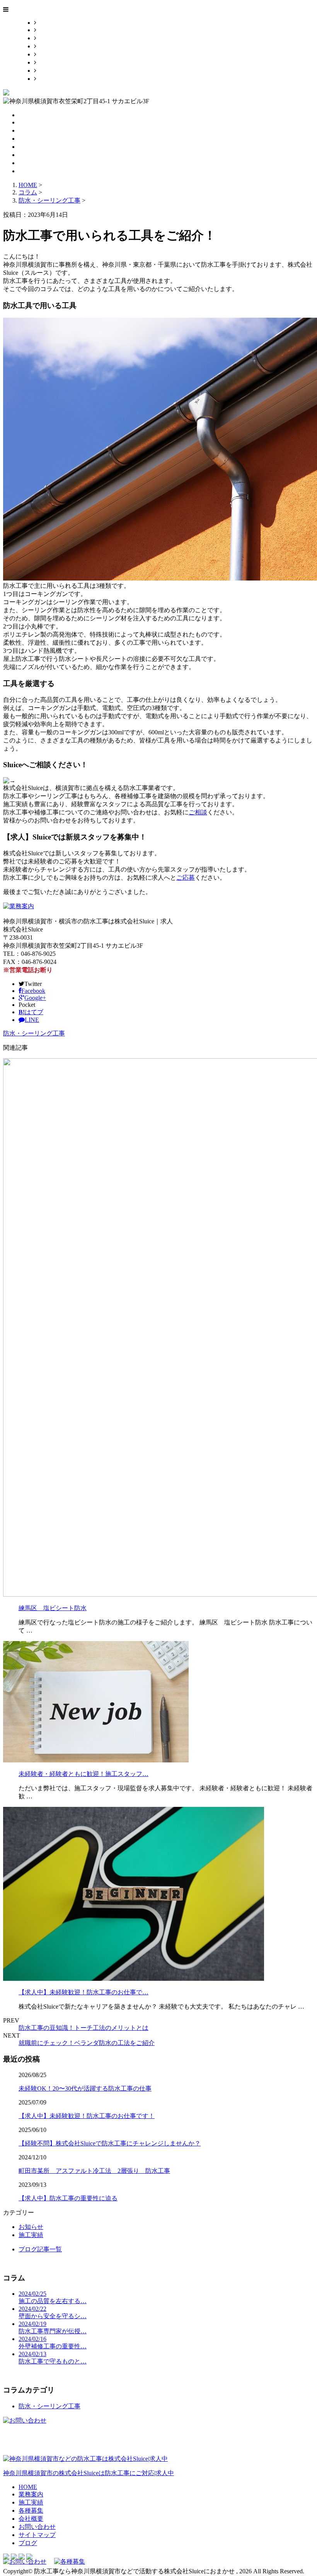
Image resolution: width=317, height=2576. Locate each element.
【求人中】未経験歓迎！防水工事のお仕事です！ (87, 2116)
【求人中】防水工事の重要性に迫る (68, 2198)
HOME (46, 23)
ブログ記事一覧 (40, 2249)
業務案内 (49, 30)
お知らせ (31, 2227)
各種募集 (49, 46)
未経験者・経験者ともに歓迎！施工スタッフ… (84, 1774)
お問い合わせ (55, 62)
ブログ (46, 79)
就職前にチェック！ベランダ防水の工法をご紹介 (87, 2043)
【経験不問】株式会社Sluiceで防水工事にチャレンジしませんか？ (110, 2143)
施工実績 (49, 38)
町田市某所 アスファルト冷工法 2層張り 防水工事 (94, 2171)
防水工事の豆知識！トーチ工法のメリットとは (84, 2028)
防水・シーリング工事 (49, 200)
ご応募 (186, 878)
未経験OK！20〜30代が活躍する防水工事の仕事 (85, 2088)
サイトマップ (55, 71)
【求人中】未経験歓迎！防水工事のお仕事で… (84, 1992)
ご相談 (198, 812)
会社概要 (49, 54)
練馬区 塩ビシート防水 (53, 1608)
